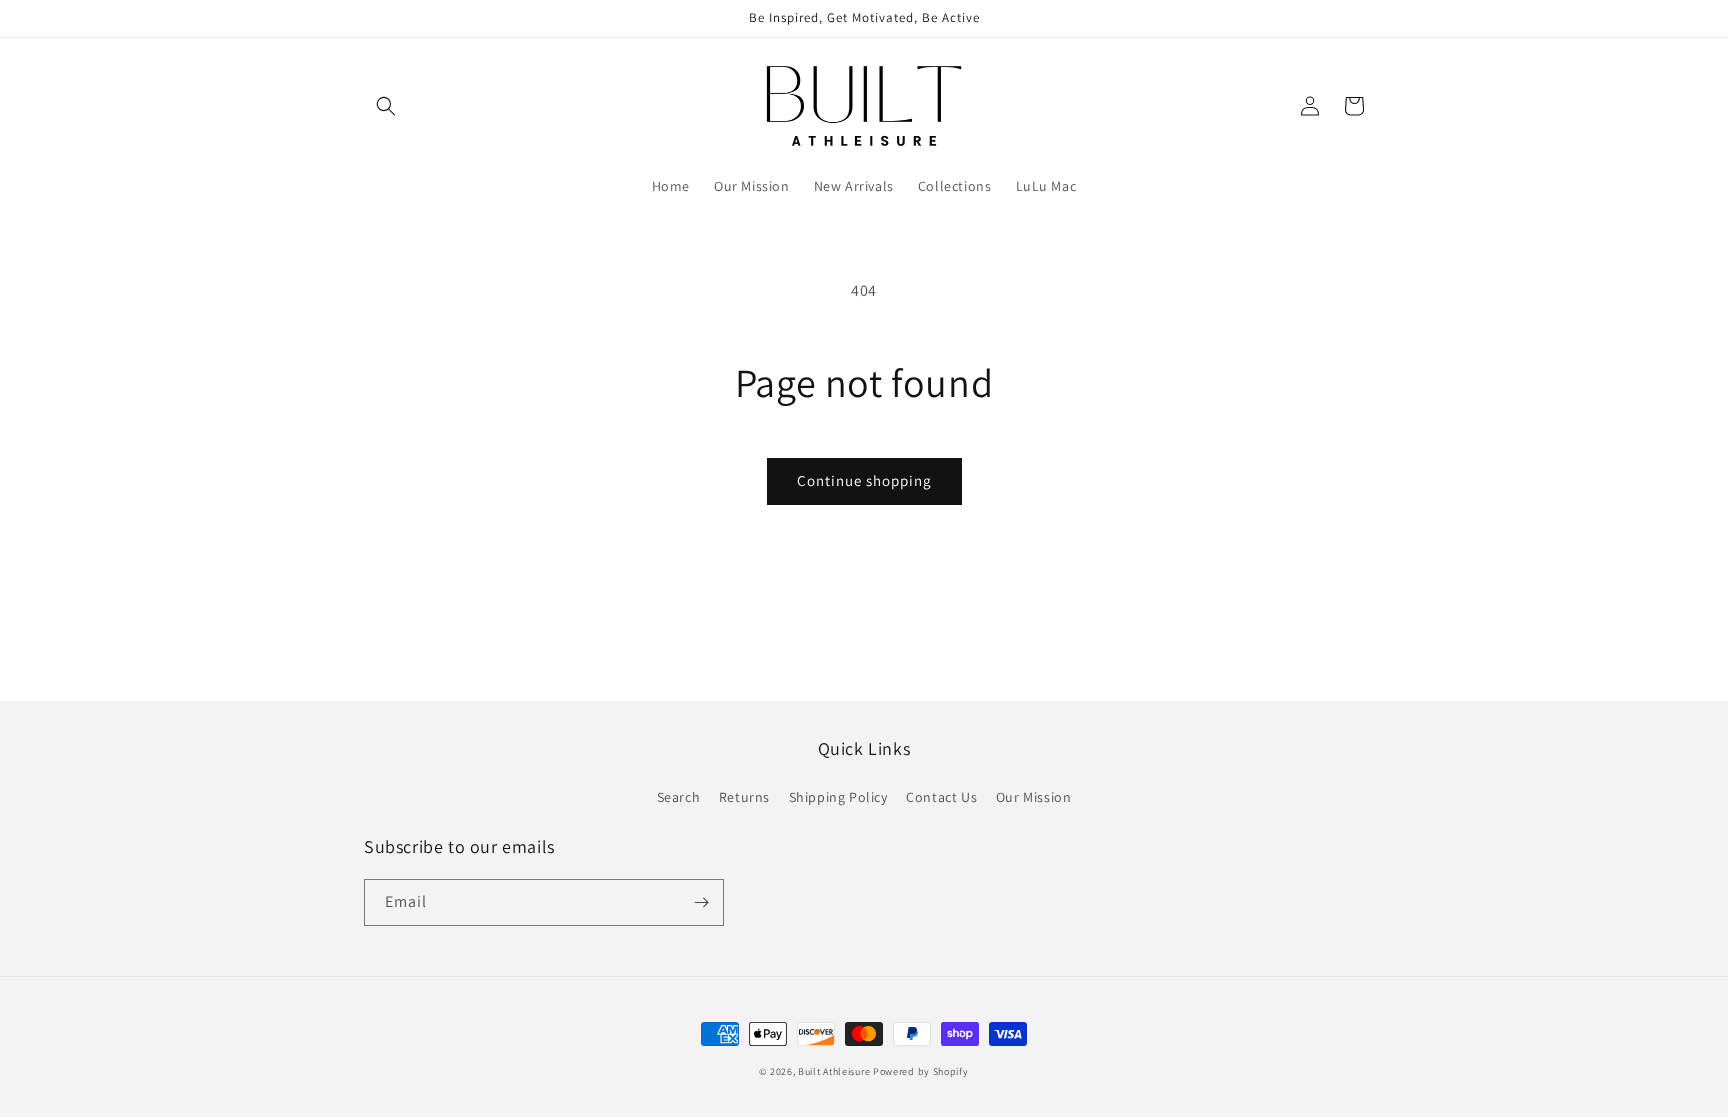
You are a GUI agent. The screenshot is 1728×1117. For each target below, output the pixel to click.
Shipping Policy (838, 797)
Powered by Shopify (921, 1071)
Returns (744, 797)
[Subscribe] (701, 902)
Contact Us (941, 797)
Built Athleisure (835, 1071)
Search (679, 797)
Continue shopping (864, 480)
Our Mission (1034, 797)
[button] (386, 106)
